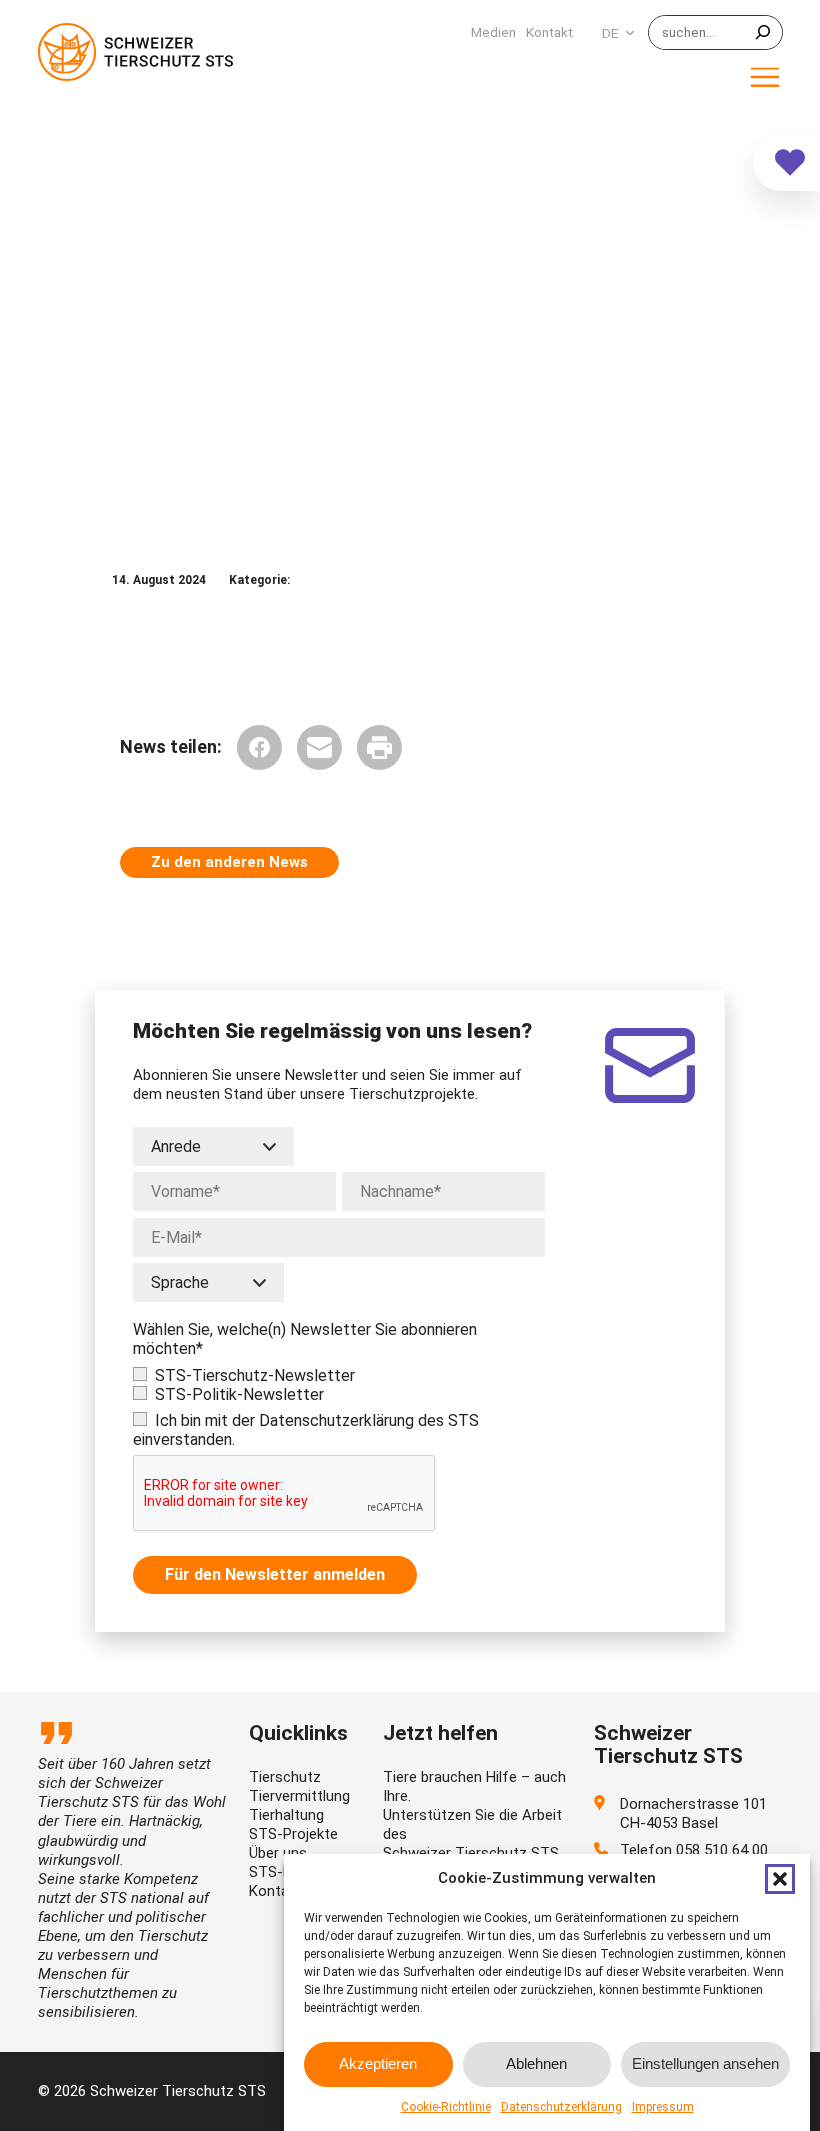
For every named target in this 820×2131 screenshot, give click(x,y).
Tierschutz (285, 1777)
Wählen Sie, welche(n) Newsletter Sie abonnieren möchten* (305, 1339)
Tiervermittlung (299, 1796)
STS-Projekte (293, 1834)
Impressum (663, 2107)
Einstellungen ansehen (705, 2063)
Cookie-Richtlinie (446, 2107)
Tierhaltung (286, 1815)
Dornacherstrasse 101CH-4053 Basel (693, 1813)
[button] (780, 1879)
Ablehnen (536, 2063)
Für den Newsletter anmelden (275, 1574)
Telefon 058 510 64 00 (694, 1850)
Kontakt (275, 1891)
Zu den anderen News (229, 862)
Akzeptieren (378, 2063)
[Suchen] (763, 32)
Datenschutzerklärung (561, 2107)
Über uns (278, 1853)
